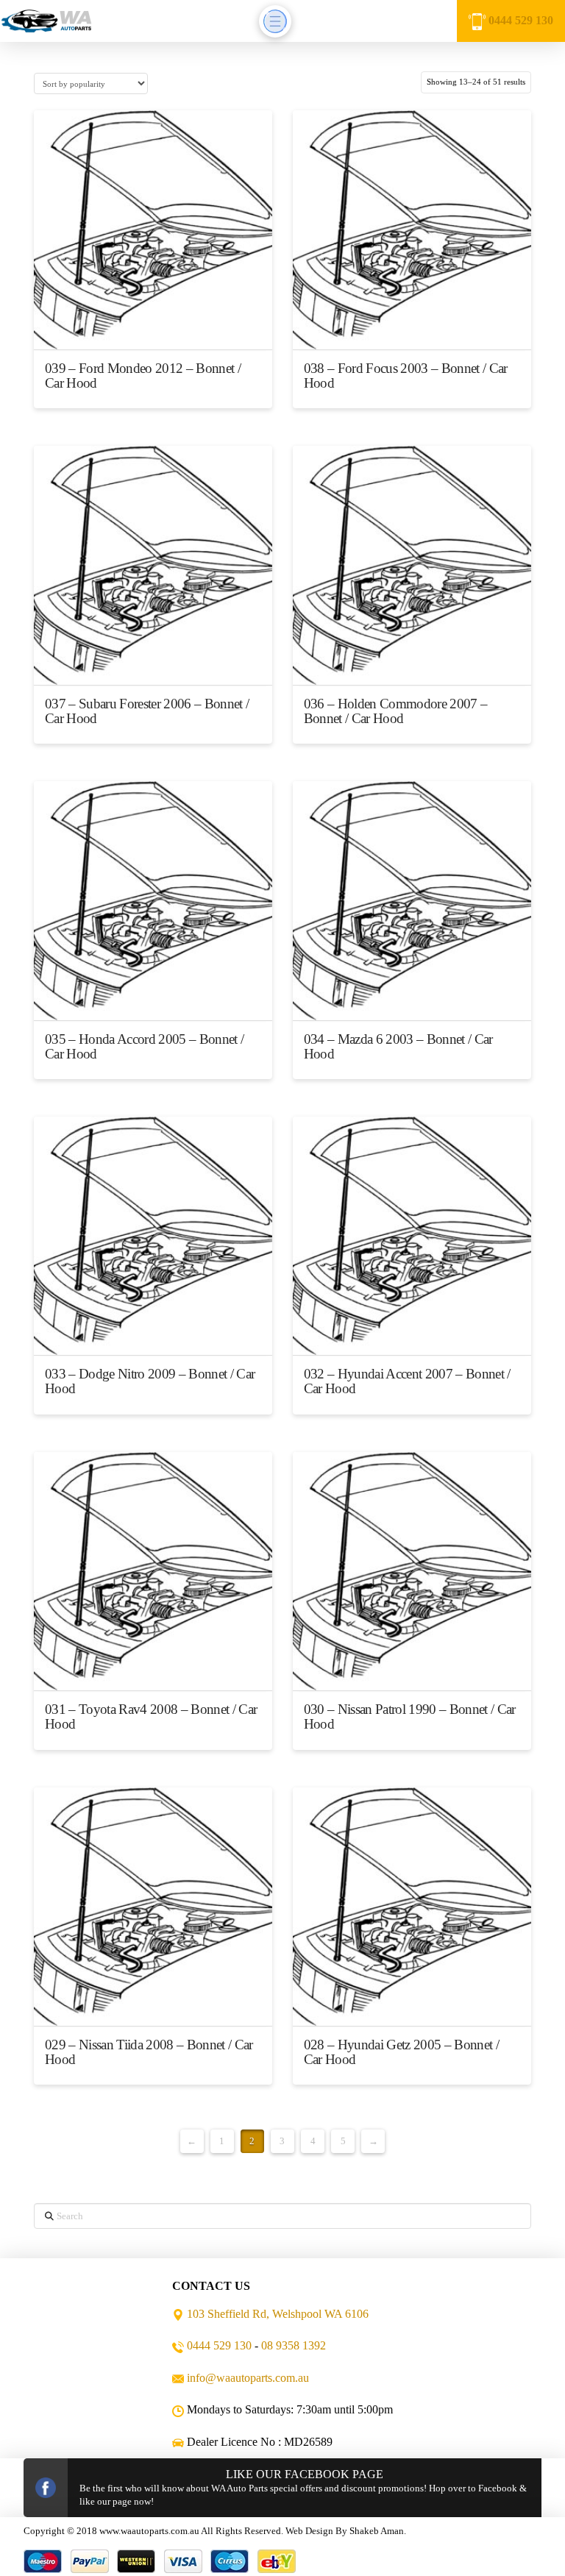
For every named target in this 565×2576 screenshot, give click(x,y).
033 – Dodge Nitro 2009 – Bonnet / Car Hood (150, 1381)
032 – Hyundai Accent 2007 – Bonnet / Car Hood (407, 1381)
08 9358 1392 (294, 2345)
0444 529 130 (521, 20)
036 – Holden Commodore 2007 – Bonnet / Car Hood (396, 711)
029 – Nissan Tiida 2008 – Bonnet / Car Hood (149, 2052)
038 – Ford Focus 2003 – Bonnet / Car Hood (406, 376)
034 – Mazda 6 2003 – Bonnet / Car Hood (398, 1046)
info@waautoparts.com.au (248, 2378)
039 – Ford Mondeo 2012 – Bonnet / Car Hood (143, 376)
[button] (275, 21)
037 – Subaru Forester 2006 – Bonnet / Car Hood (147, 711)
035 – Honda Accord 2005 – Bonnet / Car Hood (144, 1046)
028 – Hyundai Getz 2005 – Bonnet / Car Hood (401, 2052)
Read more (153, 325)
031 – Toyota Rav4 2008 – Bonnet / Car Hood (151, 1716)
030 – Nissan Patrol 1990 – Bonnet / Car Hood (410, 1716)
